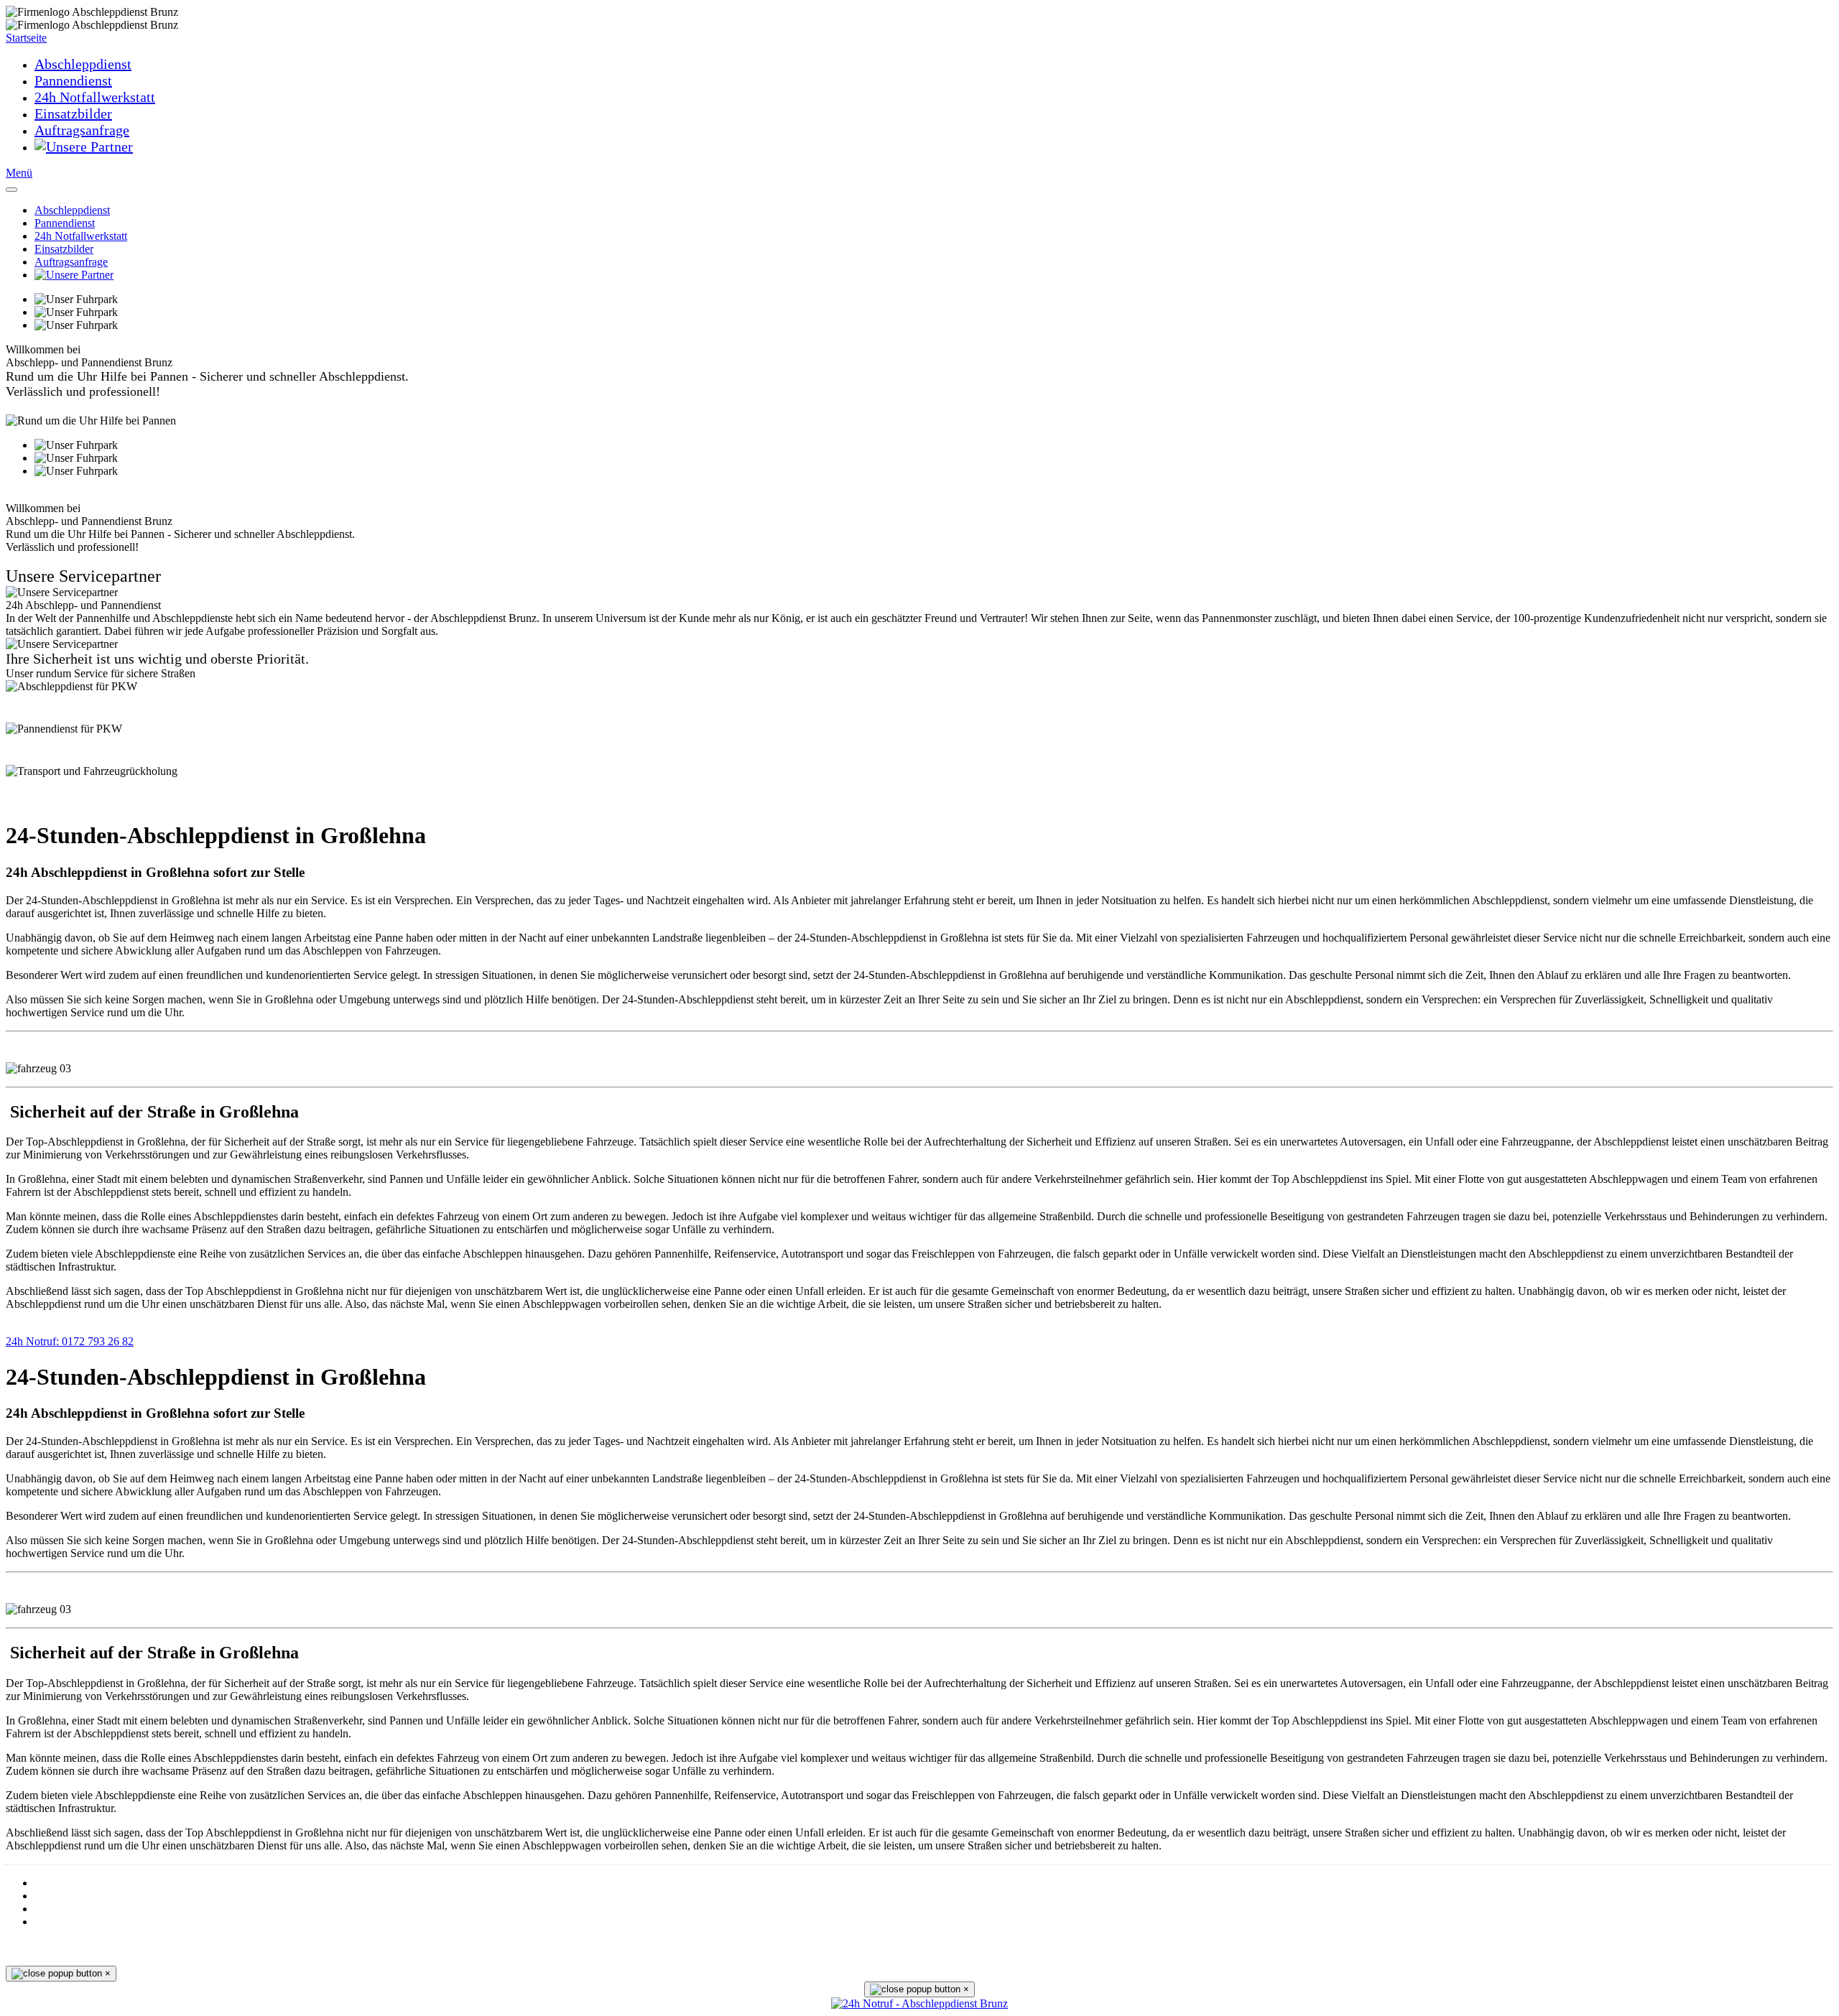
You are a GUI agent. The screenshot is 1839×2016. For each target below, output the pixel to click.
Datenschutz (59, 1909)
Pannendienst (73, 80)
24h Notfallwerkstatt (95, 97)
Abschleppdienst (83, 64)
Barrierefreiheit (66, 1883)
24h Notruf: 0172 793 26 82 (70, 1341)
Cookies (51, 1896)
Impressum (57, 1922)
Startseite (26, 38)
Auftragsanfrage (82, 130)
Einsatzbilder (73, 113)
